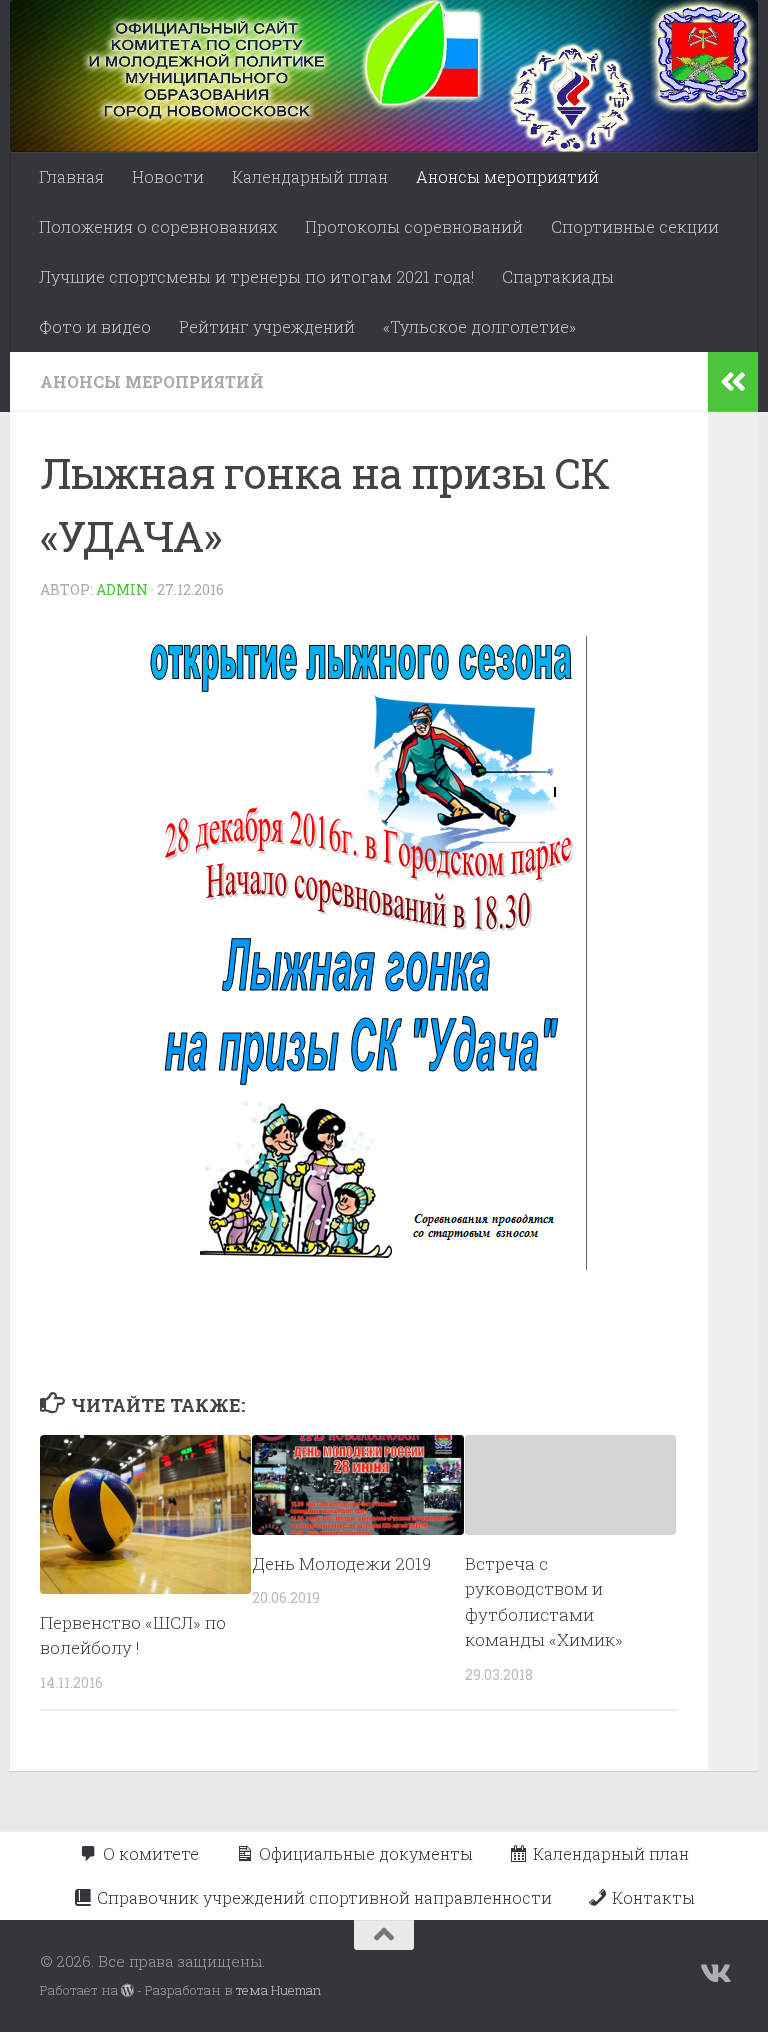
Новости (168, 176)
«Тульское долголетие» (479, 326)
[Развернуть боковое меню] (733, 382)
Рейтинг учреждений (267, 326)
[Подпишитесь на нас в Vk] (714, 1974)
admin (122, 589)
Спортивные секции (635, 226)
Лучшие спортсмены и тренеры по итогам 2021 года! (256, 276)
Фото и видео (95, 326)
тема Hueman (278, 1990)
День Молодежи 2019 (341, 1563)
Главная (71, 176)
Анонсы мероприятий (507, 176)
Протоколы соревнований (414, 226)
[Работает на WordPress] (127, 1990)
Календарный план (310, 176)
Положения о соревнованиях (158, 226)
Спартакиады (558, 276)
